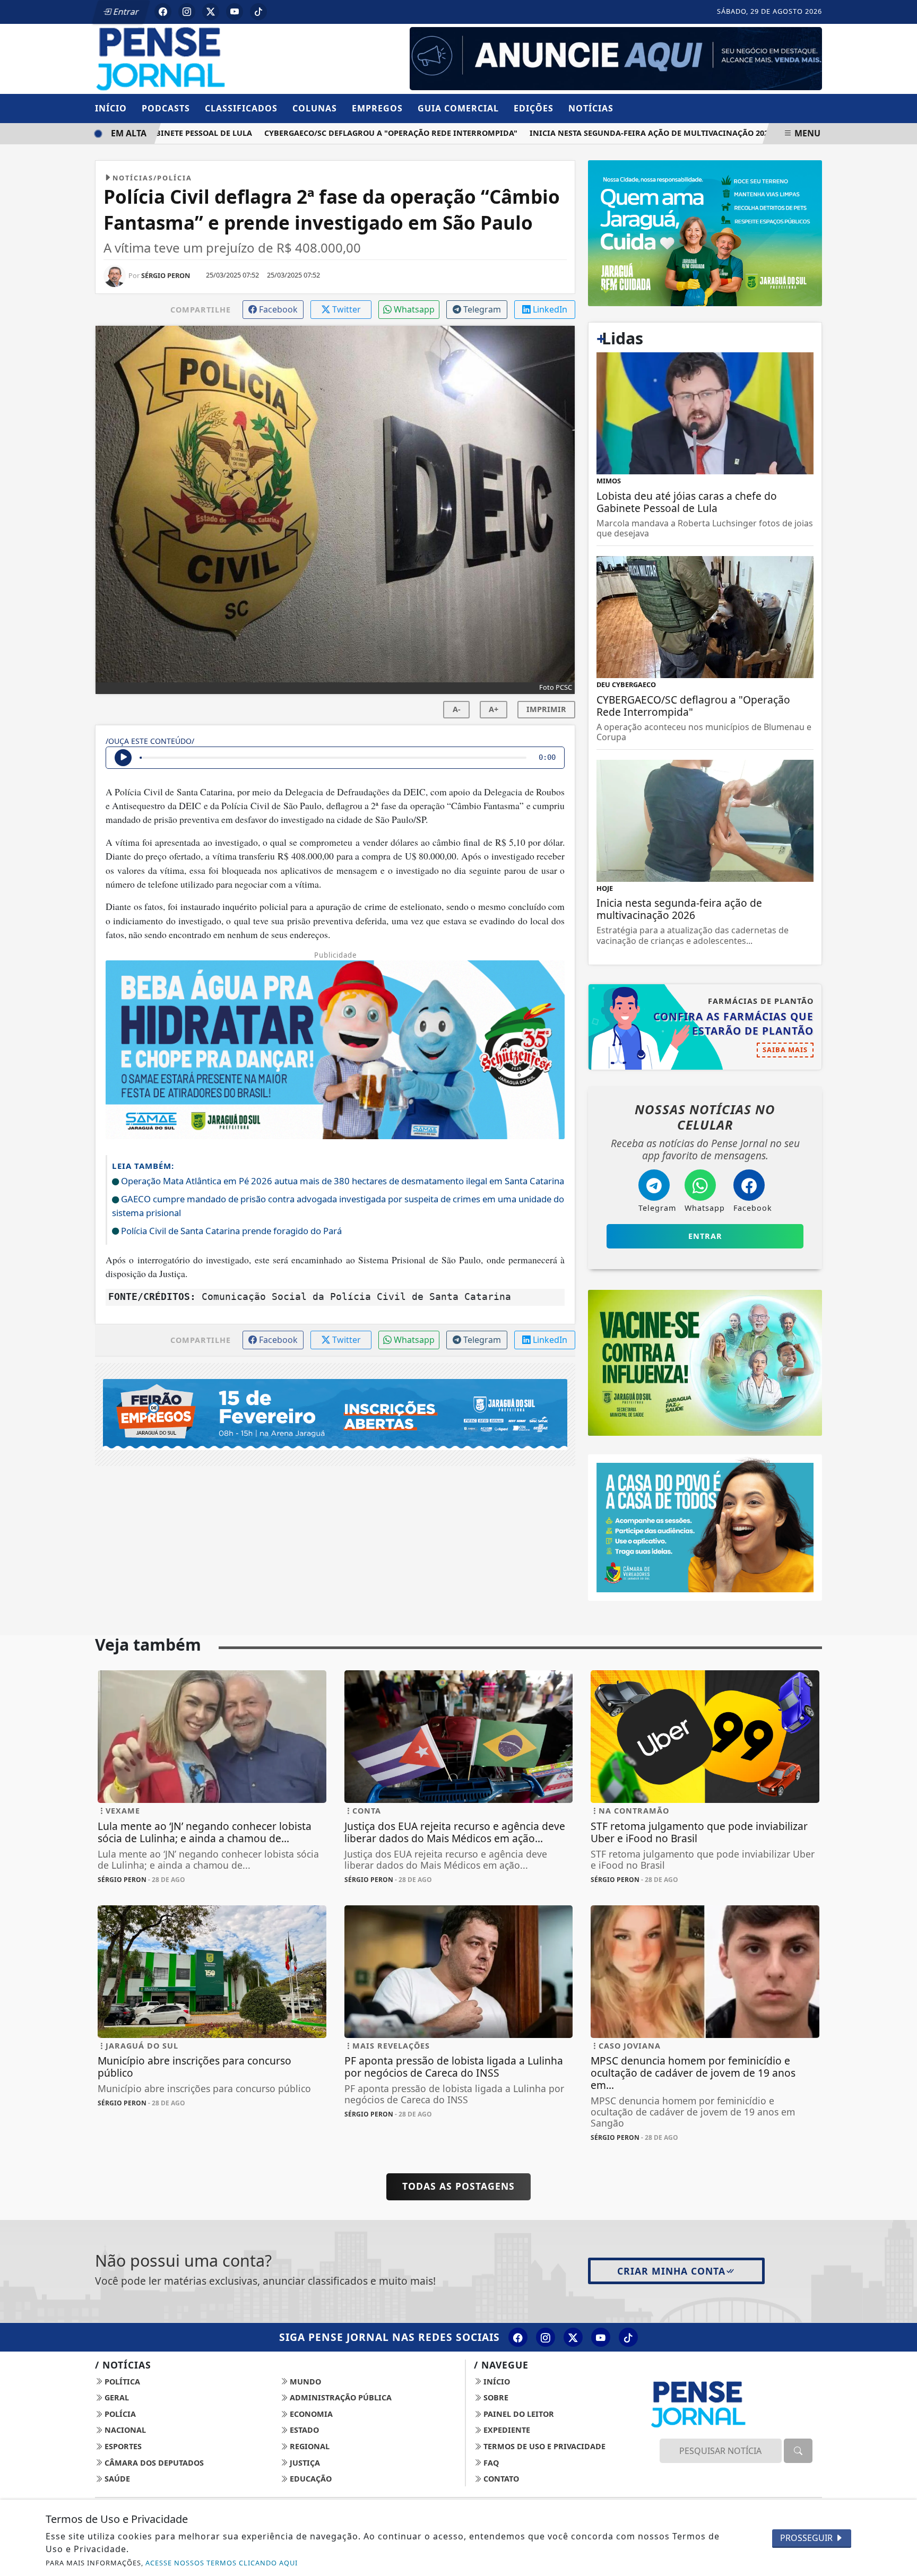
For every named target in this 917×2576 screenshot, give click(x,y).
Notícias (591, 108)
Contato (500, 2479)
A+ (494, 709)
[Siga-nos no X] (573, 2337)
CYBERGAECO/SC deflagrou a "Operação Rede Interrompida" (352, 133)
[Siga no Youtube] (235, 12)
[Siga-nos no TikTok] (628, 2337)
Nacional (124, 2430)
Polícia (119, 2414)
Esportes (122, 2446)
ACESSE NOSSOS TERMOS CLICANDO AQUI (222, 2563)
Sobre (495, 2397)
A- (457, 709)
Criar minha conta (671, 2271)
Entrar (125, 12)
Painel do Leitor (518, 2414)
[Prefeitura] (705, 232)
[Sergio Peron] (616, 58)
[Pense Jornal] (212, 58)
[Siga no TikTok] (258, 12)
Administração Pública (340, 2397)
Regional (309, 2446)
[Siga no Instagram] (187, 12)
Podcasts (166, 108)
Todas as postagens (458, 2186)
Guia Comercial (458, 108)
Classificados (241, 108)
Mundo (304, 2382)
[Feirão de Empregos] (335, 1413)
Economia (310, 2414)
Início (111, 108)
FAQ (490, 2463)
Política (121, 2382)
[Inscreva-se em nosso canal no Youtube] (601, 2337)
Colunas (315, 108)
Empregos (377, 108)
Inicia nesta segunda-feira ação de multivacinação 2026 (612, 133)
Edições (534, 108)
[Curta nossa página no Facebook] (518, 2337)
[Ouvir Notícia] (123, 758)
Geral (116, 2397)
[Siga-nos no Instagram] (546, 2337)
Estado (303, 2430)
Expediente (506, 2430)
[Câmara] (705, 1526)
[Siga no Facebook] (163, 12)
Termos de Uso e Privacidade (543, 2446)
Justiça (304, 2463)
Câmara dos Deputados (153, 2463)
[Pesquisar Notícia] (798, 2451)
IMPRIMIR (546, 709)
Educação (310, 2479)
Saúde (116, 2479)
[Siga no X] (211, 12)
